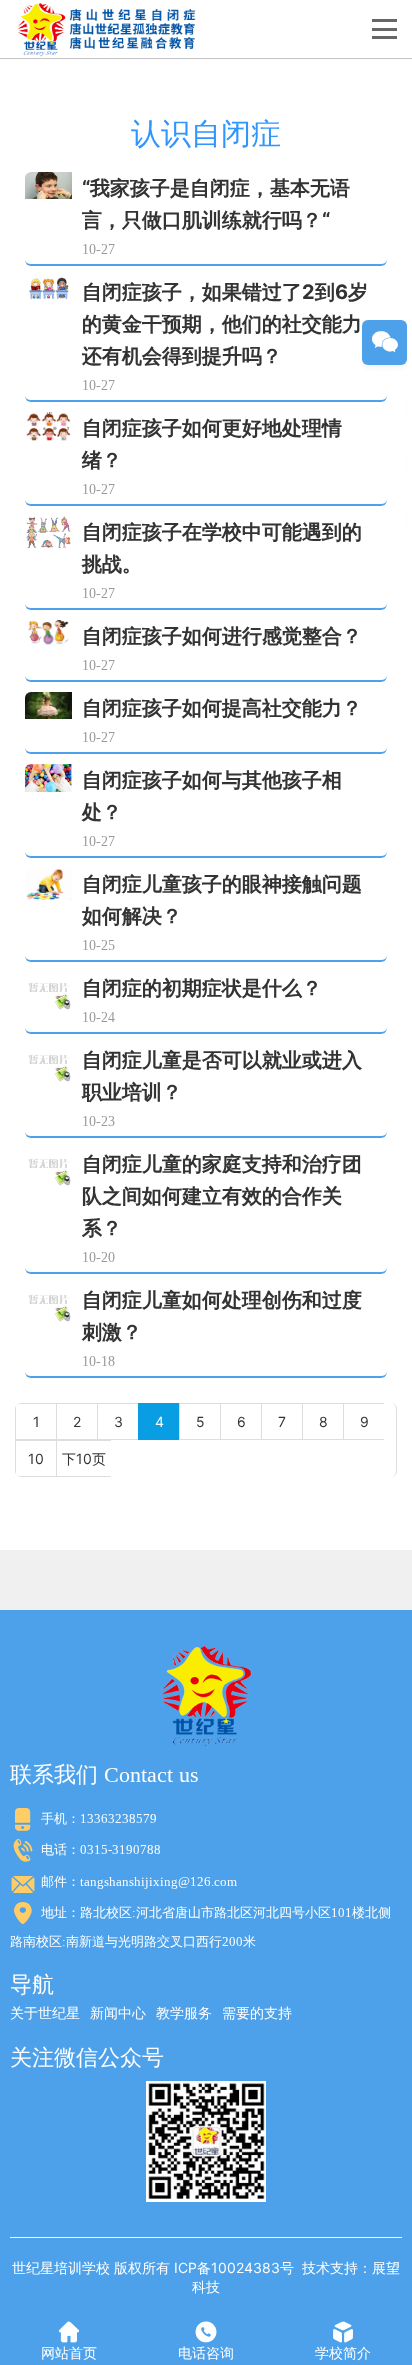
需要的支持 (257, 2012)
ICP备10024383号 (234, 2267)
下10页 (84, 1458)
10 (36, 1458)
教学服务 (184, 2012)
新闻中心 (118, 2012)
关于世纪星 (45, 2012)
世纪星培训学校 (61, 2267)
